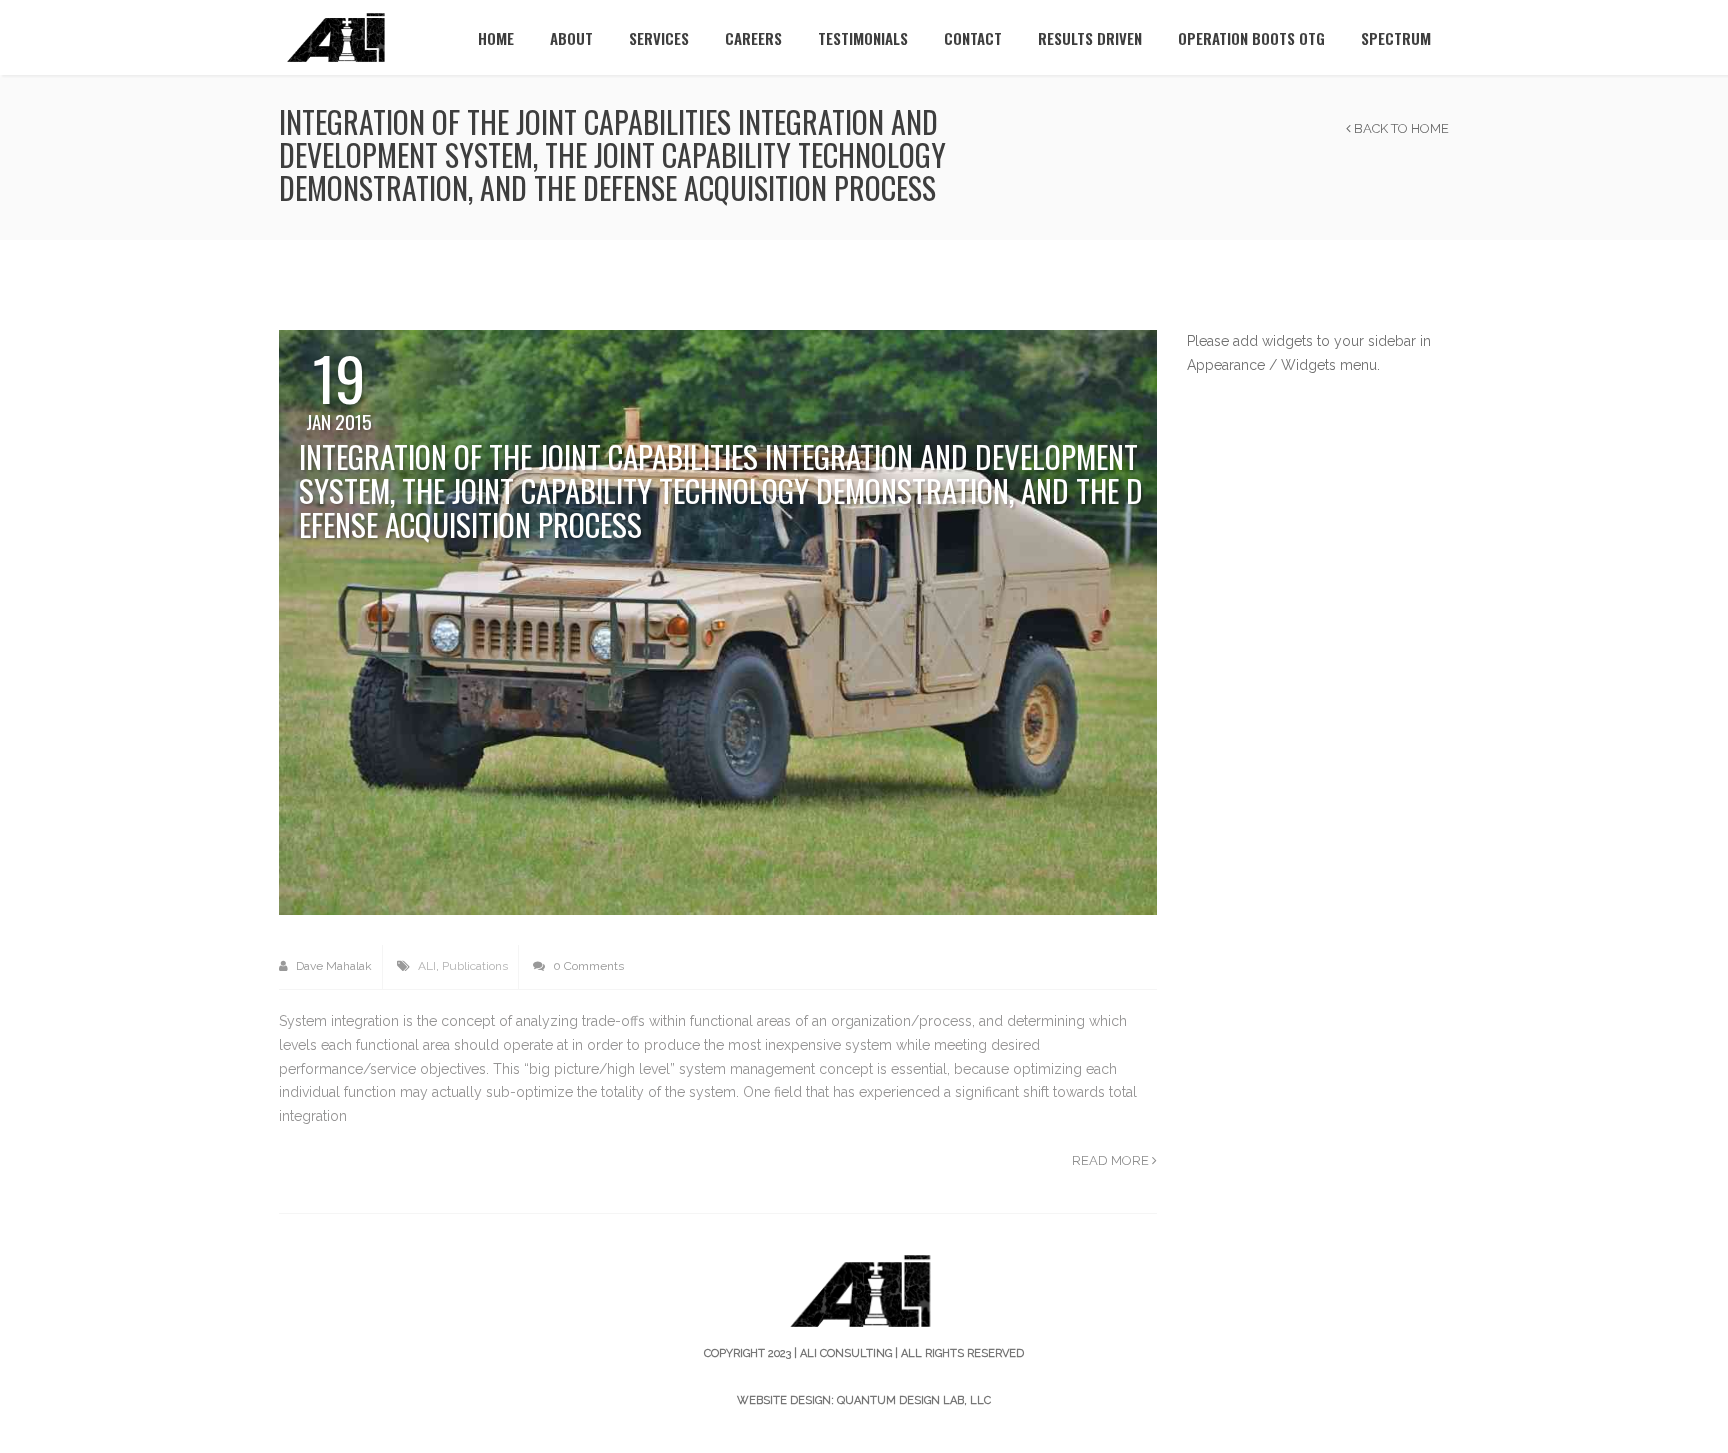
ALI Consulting (846, 1353)
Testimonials (863, 38)
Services (659, 38)
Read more (1112, 1160)
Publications (475, 966)
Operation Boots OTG (1251, 38)
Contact (973, 38)
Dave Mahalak (332, 966)
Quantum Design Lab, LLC (914, 1400)
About (571, 38)
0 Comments (587, 966)
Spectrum (1396, 38)
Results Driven (1090, 38)
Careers (753, 38)
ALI (427, 966)
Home (496, 38)
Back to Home (1400, 128)
